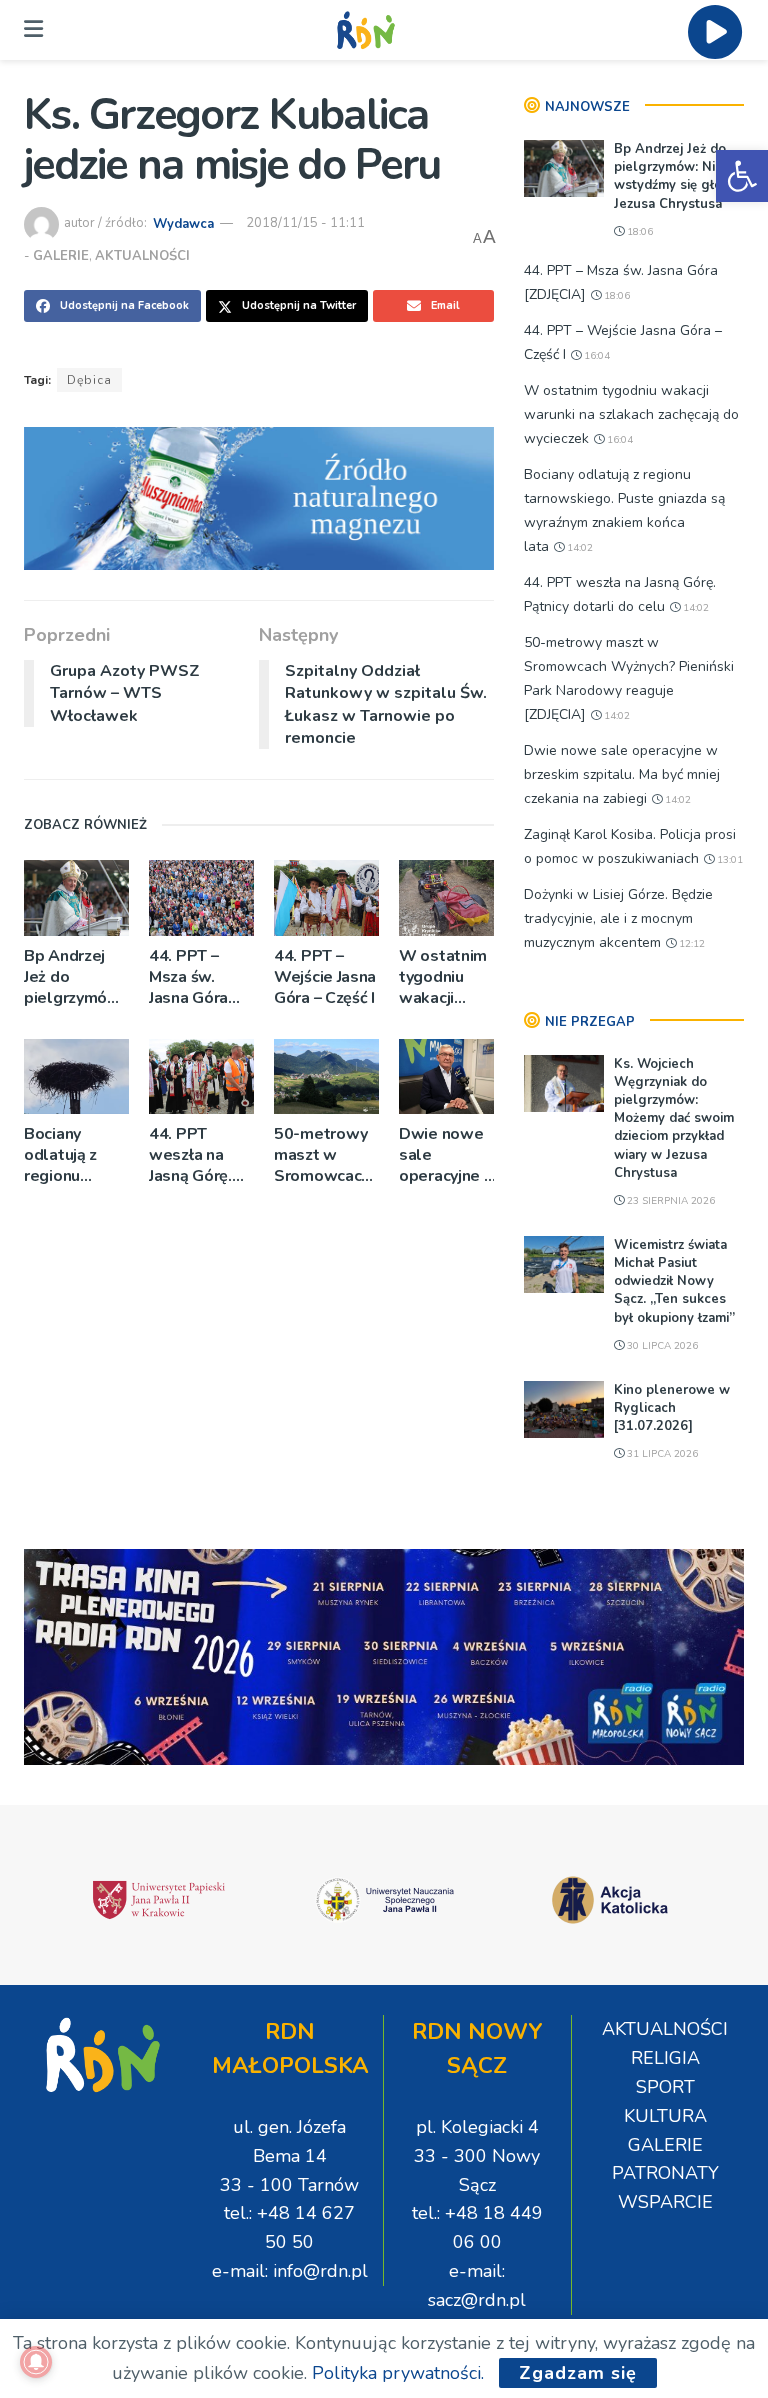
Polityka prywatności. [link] (398, 2373)
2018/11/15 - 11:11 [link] (305, 223)
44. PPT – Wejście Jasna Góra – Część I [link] (325, 977)
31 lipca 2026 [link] (661, 1454)
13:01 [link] (728, 860)
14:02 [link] (578, 548)
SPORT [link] (665, 2087)
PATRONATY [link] (665, 2173)
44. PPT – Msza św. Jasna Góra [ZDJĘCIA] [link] (188, 977)
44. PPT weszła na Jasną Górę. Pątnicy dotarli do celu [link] (190, 1155)
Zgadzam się (578, 2373)
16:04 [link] (595, 356)
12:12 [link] (690, 944)
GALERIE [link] (61, 256)
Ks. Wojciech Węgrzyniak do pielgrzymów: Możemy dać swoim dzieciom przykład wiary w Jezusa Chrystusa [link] (674, 1118)
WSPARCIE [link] (665, 2202)
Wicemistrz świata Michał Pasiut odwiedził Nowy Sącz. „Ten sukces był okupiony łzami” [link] (674, 1281)
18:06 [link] (638, 232)
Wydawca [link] (183, 223)
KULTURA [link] (665, 2116)
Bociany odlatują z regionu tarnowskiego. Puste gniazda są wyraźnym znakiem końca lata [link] (76, 1155)
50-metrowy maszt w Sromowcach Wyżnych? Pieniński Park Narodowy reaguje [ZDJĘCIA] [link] (326, 1155)
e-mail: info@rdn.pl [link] (290, 2271)
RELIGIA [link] (665, 2058)
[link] (742, 176)
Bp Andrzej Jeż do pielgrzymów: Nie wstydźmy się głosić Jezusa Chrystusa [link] (76, 977)
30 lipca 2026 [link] (661, 1346)
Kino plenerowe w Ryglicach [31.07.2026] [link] (672, 1408)
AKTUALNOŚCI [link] (142, 256)
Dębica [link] (89, 380)
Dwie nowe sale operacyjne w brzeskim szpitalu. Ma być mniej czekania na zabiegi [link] (448, 1155)
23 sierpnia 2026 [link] (669, 1201)
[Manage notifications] (36, 2362)
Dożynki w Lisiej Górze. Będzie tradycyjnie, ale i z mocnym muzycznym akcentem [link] (618, 918)
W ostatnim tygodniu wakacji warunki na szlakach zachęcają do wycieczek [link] (445, 977)
